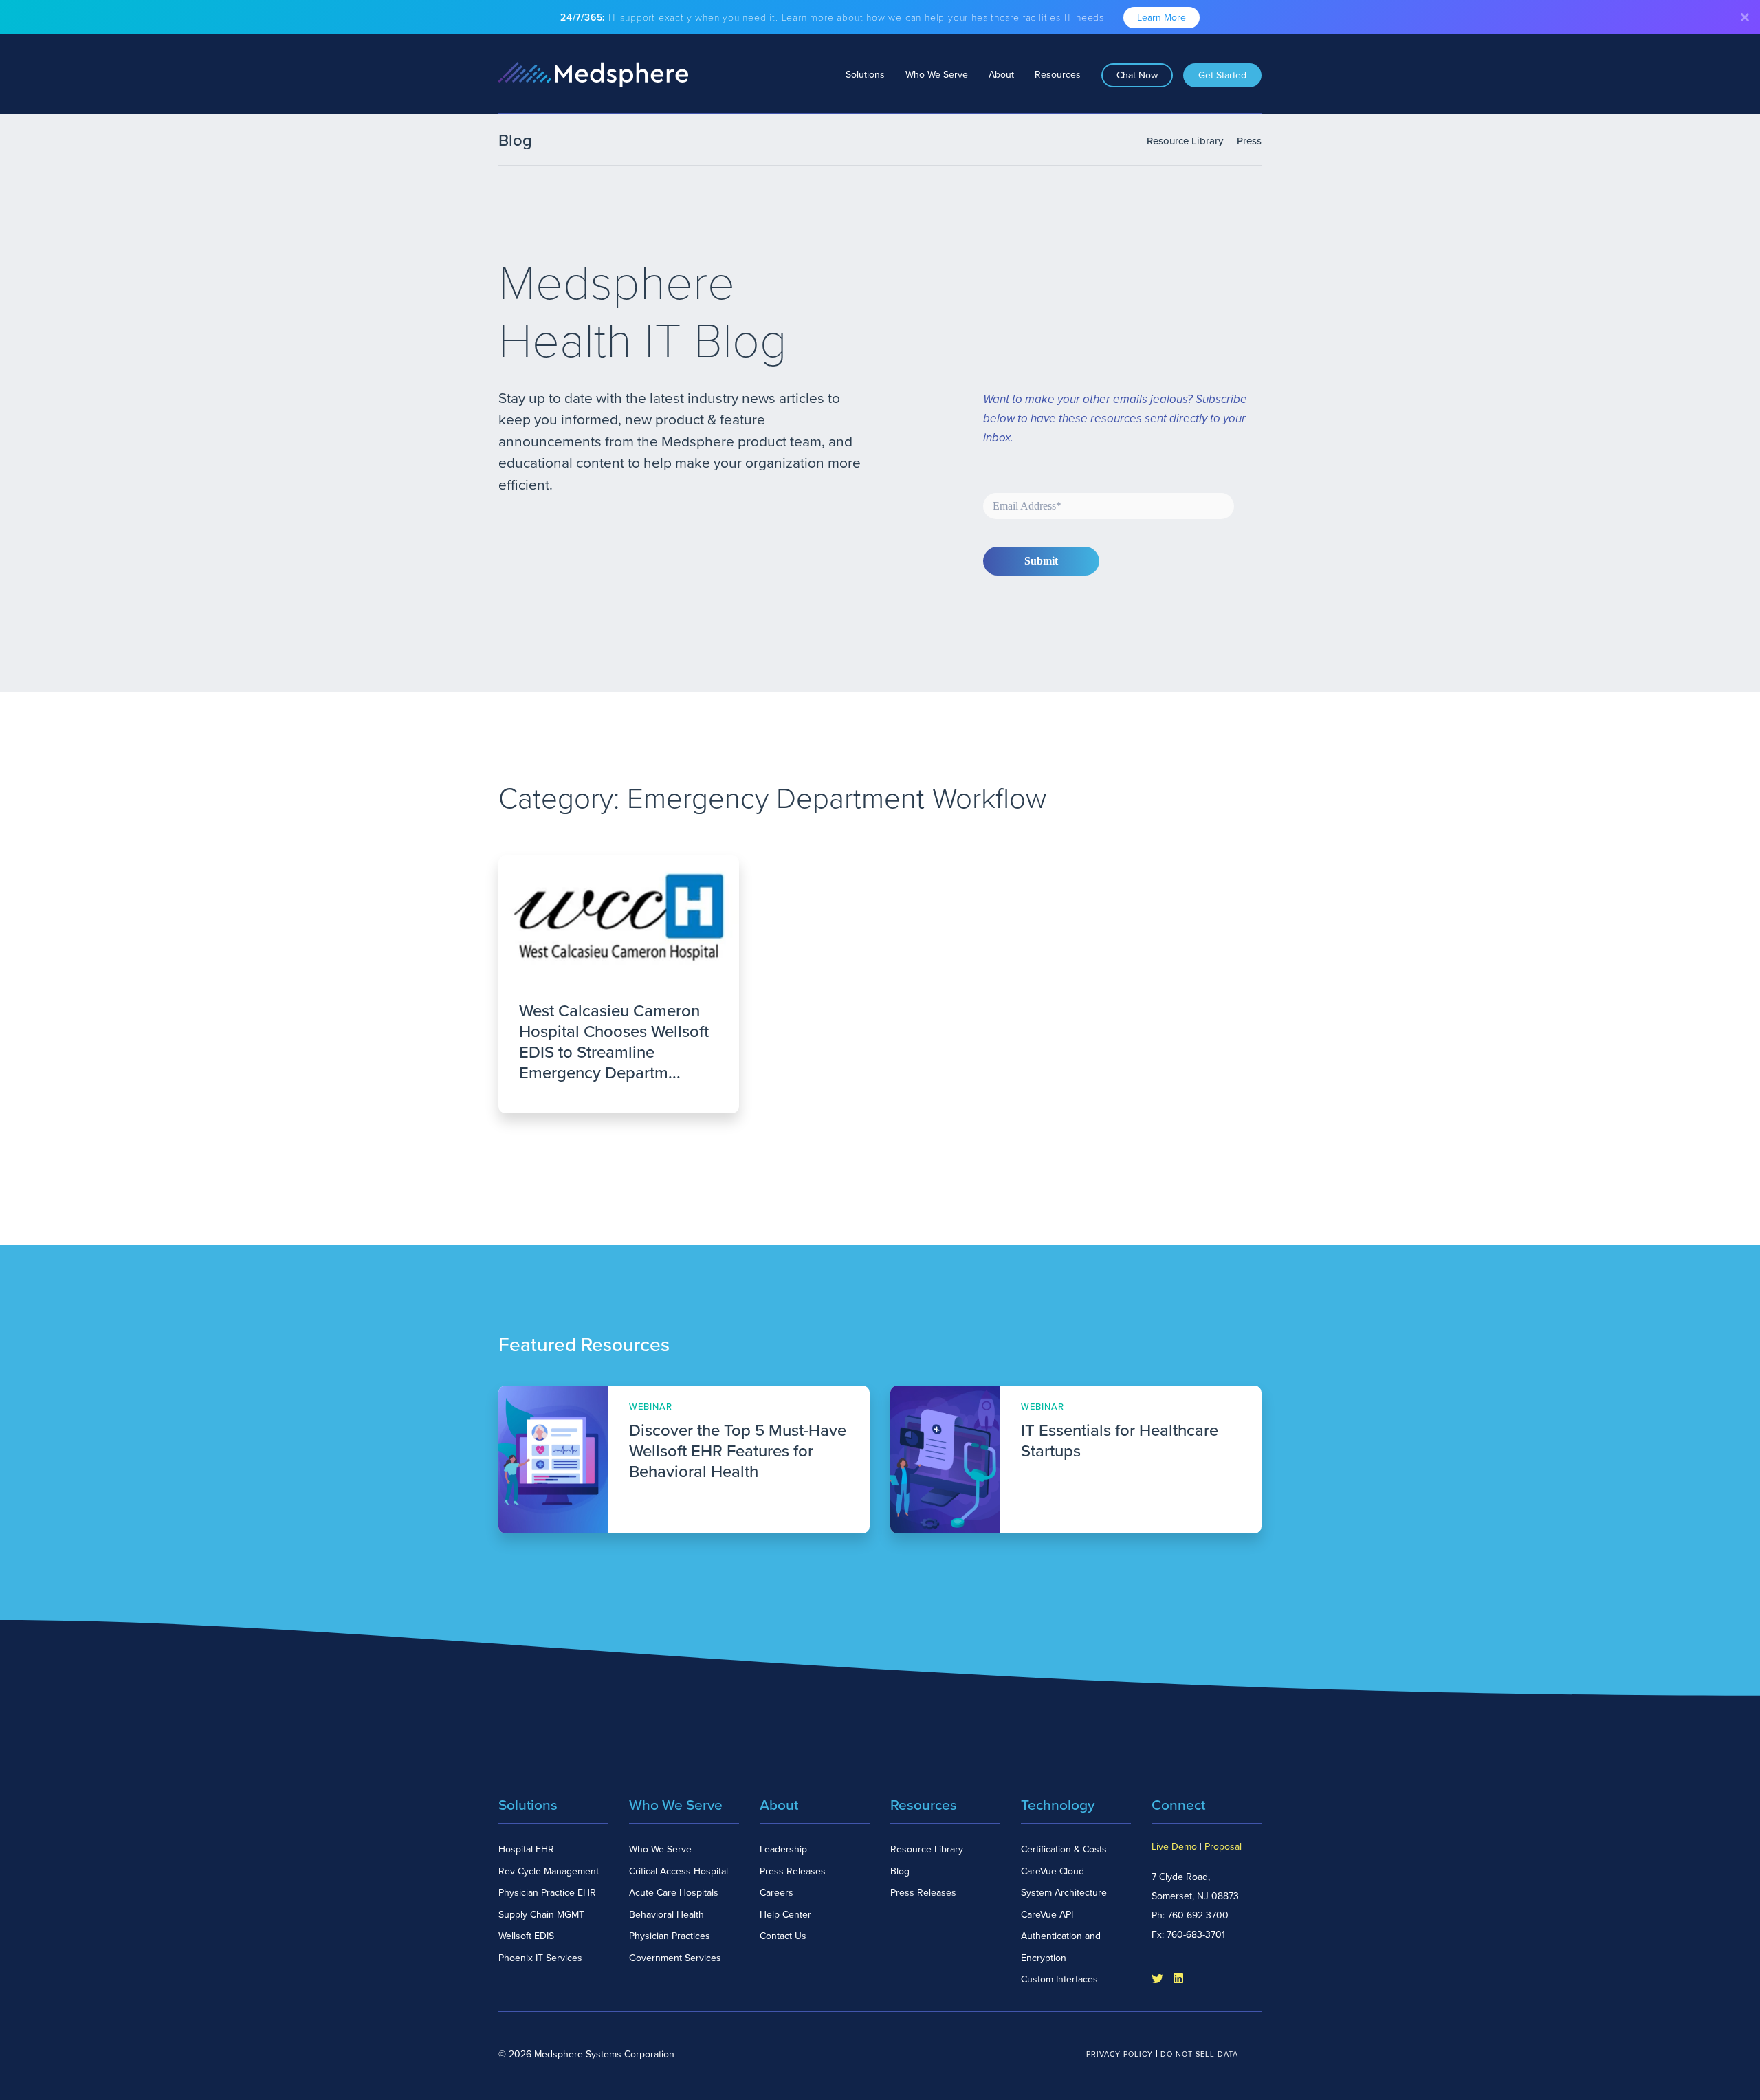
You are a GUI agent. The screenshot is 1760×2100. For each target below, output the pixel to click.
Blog (900, 1871)
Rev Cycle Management (549, 1871)
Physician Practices (670, 1936)
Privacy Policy (1120, 2054)
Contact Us (783, 1936)
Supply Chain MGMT (541, 1915)
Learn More (1162, 18)
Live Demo (1174, 1847)
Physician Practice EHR (547, 1893)
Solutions (865, 75)
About (1001, 75)
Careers (777, 1893)
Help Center (785, 1915)
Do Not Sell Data (1199, 2054)
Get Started (1222, 75)
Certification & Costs (1064, 1849)
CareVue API (1047, 1915)
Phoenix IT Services (540, 1958)
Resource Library (1185, 141)
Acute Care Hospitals (674, 1893)
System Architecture (1064, 1893)
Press (1249, 141)
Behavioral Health (667, 1915)
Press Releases (793, 1871)
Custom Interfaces (1059, 1979)
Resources (1058, 75)
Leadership (783, 1849)
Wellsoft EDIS (526, 1936)
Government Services (675, 1958)
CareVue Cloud (1053, 1871)
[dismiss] (1745, 17)
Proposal (1223, 1847)
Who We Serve (937, 75)
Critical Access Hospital (679, 1871)
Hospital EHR (526, 1849)
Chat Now (1137, 75)
